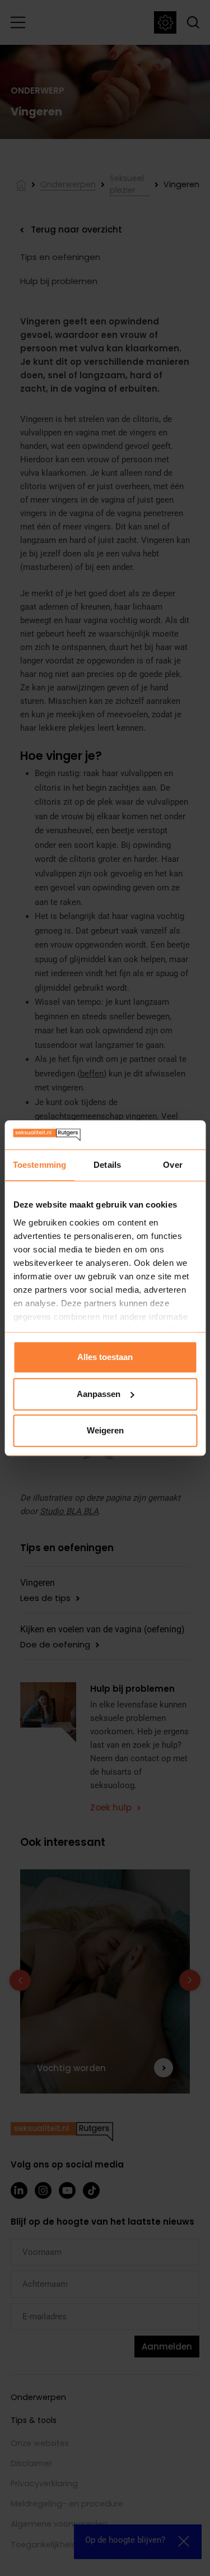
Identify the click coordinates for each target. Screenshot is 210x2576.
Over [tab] (172, 1165)
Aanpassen (99, 1394)
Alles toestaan (105, 1357)
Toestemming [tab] (39, 1165)
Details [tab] (107, 1165)
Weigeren (105, 1430)
